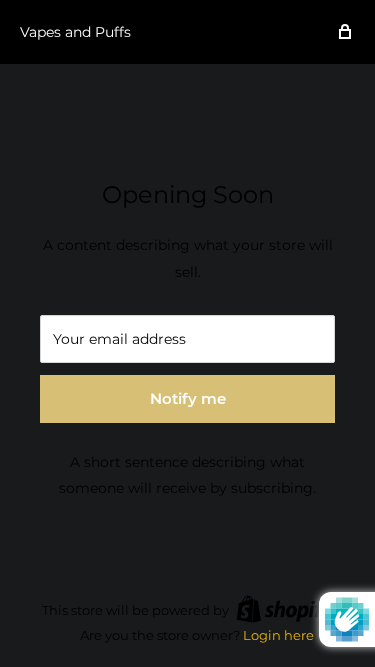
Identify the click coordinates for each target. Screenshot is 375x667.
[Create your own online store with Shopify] (285, 609)
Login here (278, 635)
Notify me (188, 398)
